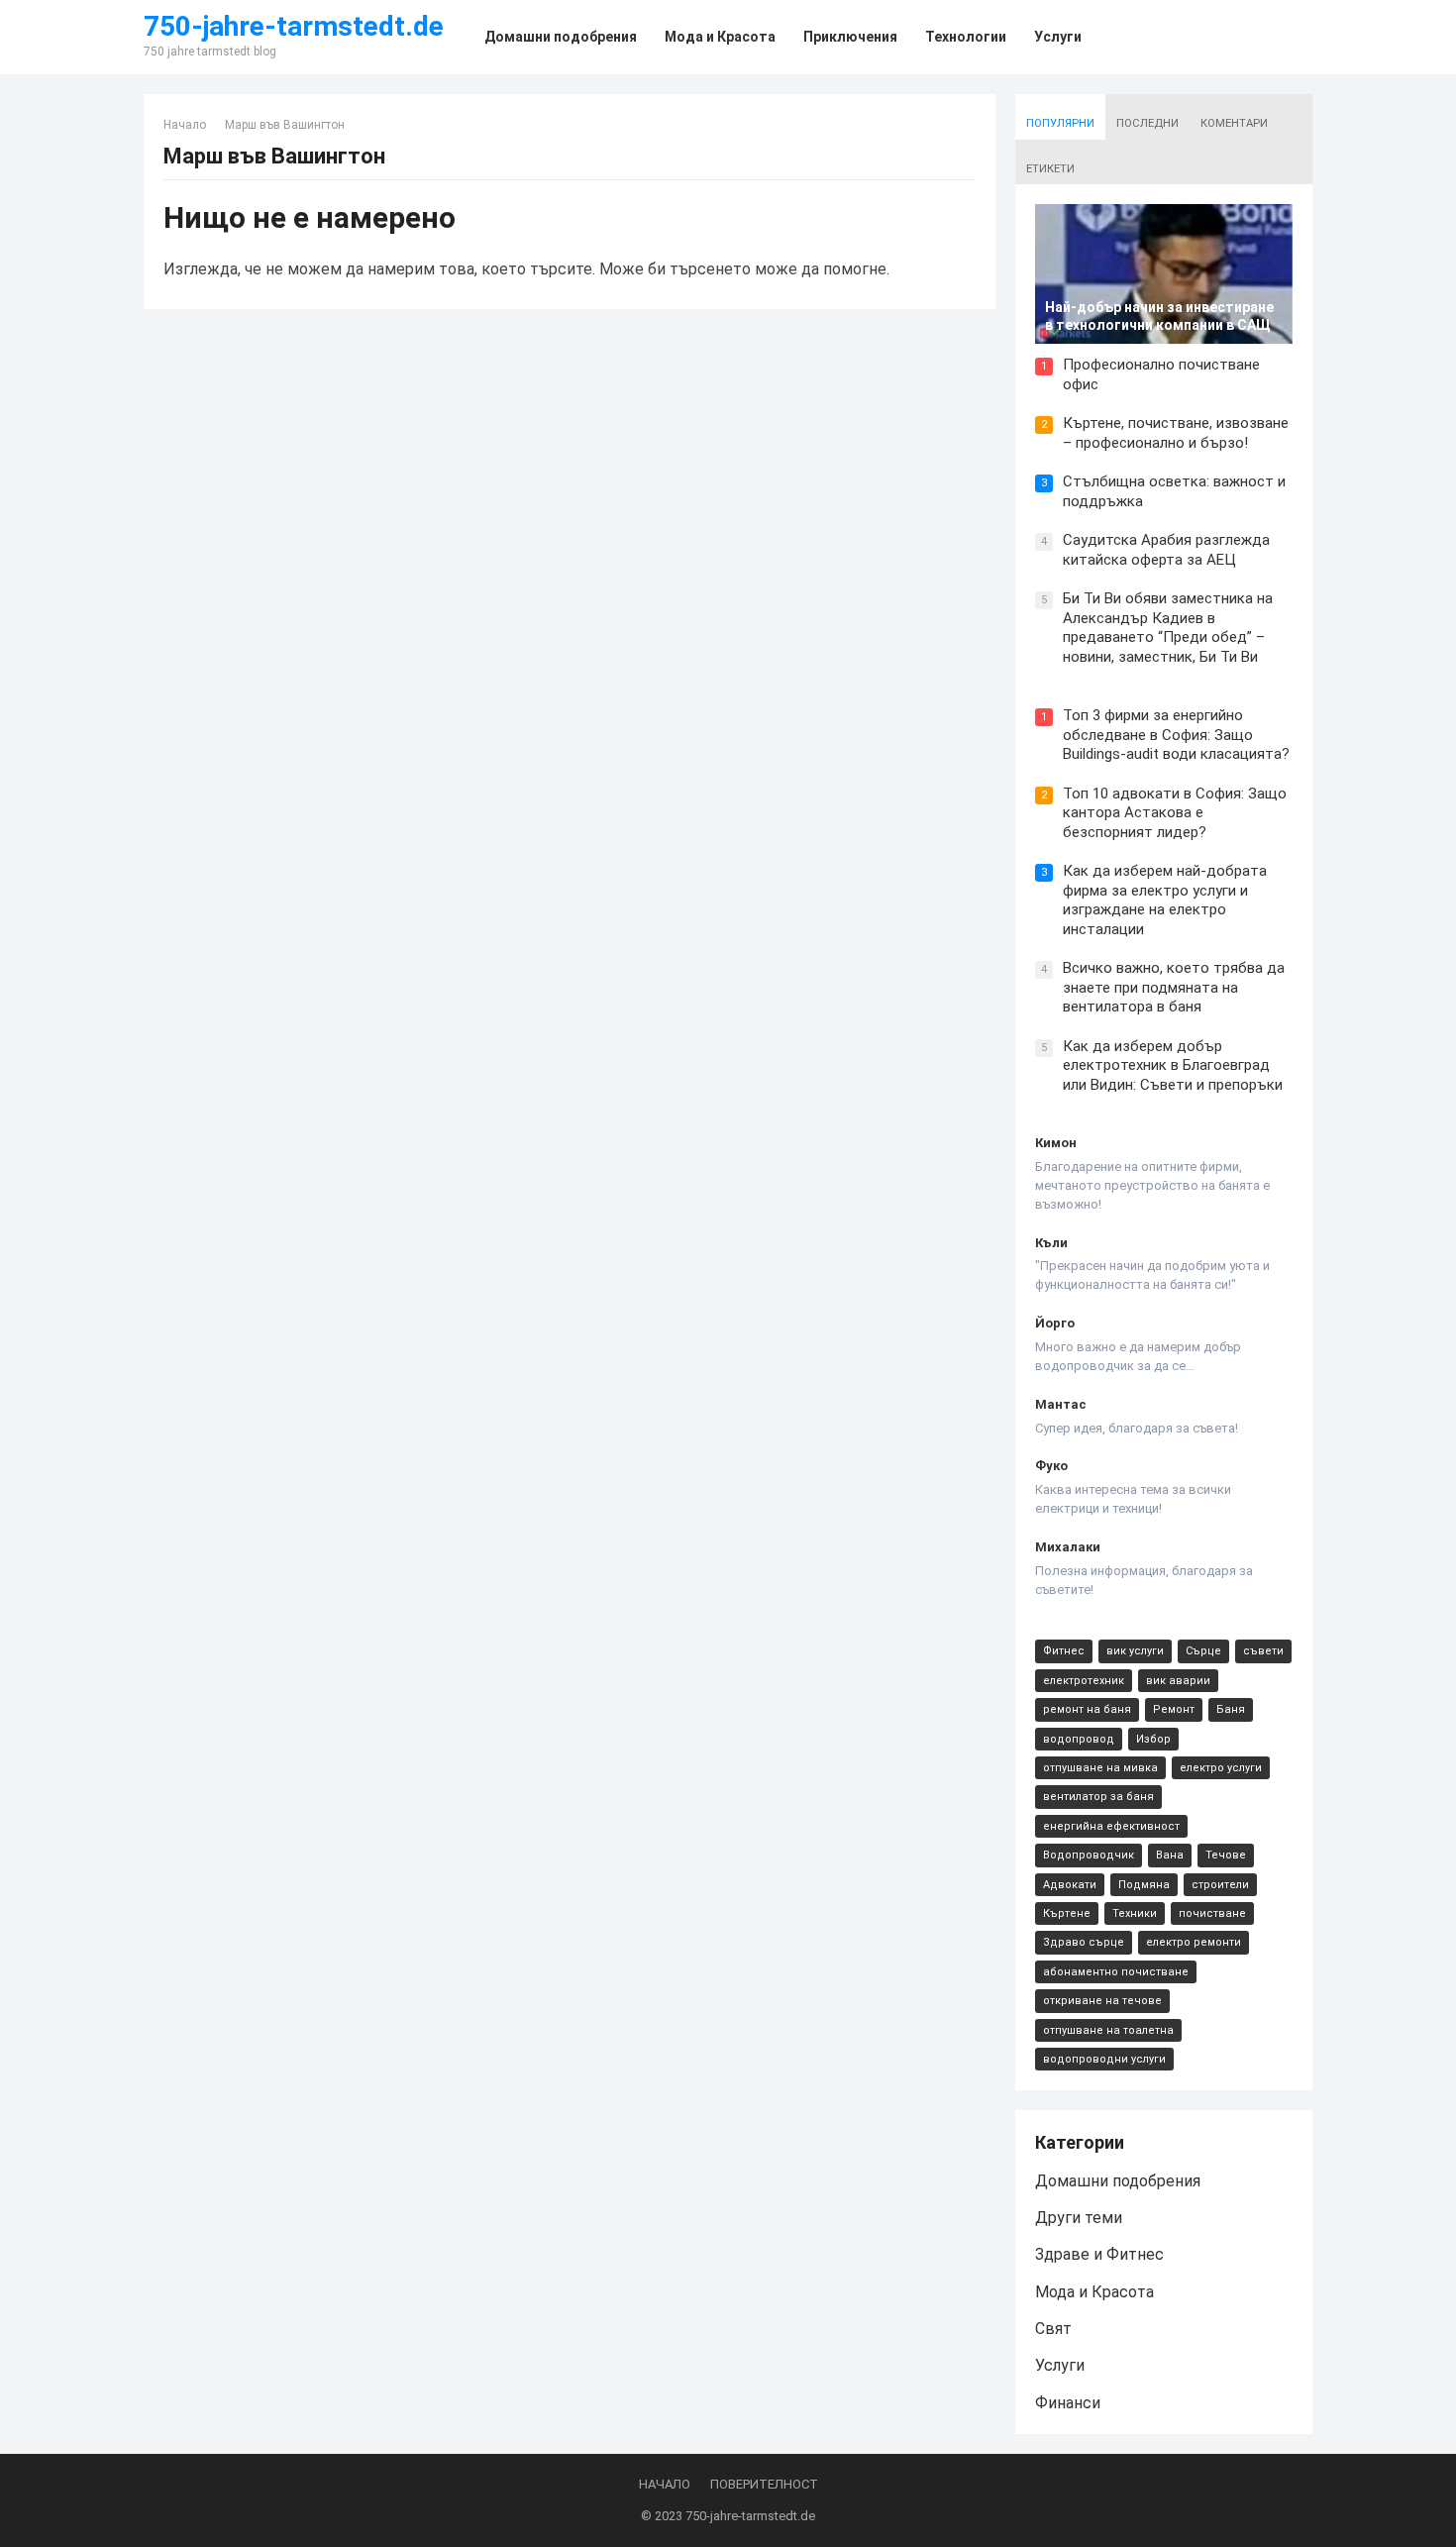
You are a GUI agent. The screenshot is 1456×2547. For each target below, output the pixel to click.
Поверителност (764, 2484)
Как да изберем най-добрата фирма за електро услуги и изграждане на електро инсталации (1165, 900)
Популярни (1060, 123)
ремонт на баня (1087, 1709)
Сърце (1203, 1651)
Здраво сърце (1084, 1942)
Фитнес (1064, 1651)
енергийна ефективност (1111, 1826)
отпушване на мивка (1100, 1768)
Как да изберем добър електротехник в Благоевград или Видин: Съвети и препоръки (1173, 1065)
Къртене (1067, 1913)
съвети (1263, 1651)
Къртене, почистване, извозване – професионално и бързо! (1176, 433)
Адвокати (1070, 1885)
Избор (1153, 1739)
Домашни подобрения (1118, 2181)
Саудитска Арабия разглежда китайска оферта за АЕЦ (1166, 550)
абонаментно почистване (1116, 1972)
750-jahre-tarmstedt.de (294, 27)
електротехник (1084, 1681)
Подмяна (1144, 1885)
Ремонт (1174, 1709)
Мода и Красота (1094, 2292)
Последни (1147, 123)
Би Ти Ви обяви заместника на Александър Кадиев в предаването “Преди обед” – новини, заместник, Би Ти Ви (1168, 628)
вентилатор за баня (1098, 1797)
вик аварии (1178, 1681)
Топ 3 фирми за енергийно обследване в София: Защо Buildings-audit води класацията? (1176, 735)
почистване (1212, 1913)
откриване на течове (1102, 2001)
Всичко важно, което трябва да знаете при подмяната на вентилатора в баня (1174, 987)
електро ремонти (1194, 1942)
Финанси (1068, 2403)
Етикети (1050, 169)
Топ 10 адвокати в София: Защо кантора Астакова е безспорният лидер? (1175, 813)
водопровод (1079, 1739)
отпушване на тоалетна (1108, 2030)
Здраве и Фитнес (1099, 2254)
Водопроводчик (1089, 1855)
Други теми (1079, 2218)
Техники (1135, 1913)
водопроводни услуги (1104, 2059)
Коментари (1234, 123)
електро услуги (1221, 1768)
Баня (1231, 1709)
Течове (1226, 1855)
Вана (1170, 1855)
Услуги (1060, 2365)
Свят (1053, 2329)
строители (1220, 1885)
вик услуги (1135, 1651)
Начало (185, 125)
